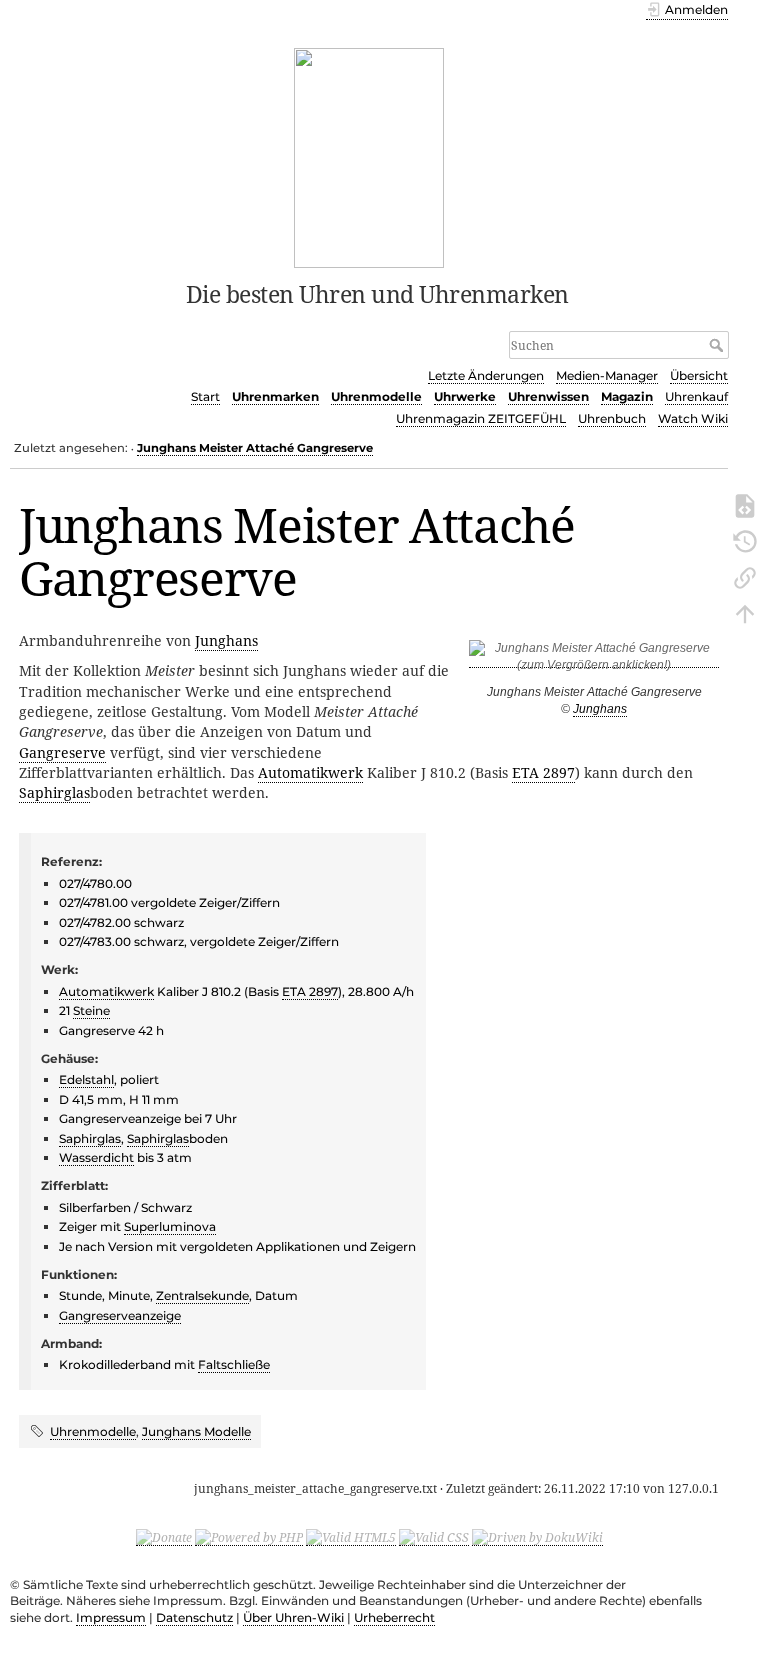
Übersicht (699, 375)
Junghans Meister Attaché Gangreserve (255, 448)
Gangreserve (62, 752)
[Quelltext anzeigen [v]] (745, 504)
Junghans (600, 709)
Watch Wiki (693, 418)
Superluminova (170, 1226)
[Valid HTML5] (351, 1537)
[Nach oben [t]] (745, 612)
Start (205, 396)
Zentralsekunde (202, 1295)
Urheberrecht (394, 1617)
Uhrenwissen (548, 396)
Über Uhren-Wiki (293, 1617)
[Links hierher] (745, 576)
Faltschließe (234, 1364)
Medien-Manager (607, 375)
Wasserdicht (96, 1157)
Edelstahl (86, 1079)
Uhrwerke (465, 396)
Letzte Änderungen (486, 375)
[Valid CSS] (434, 1537)
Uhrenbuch (612, 418)
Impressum (111, 1617)
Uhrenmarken (275, 396)
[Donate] (164, 1537)
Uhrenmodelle (376, 396)
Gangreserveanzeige (120, 1315)
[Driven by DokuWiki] (537, 1537)
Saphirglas (54, 792)
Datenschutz (194, 1617)
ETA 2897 (543, 772)
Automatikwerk (310, 772)
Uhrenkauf (696, 396)
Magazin (627, 396)
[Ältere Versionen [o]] (745, 540)
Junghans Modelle (196, 1431)
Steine (91, 1010)
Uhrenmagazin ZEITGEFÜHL (481, 418)
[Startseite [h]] (369, 156)
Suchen (718, 345)
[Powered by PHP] (249, 1537)
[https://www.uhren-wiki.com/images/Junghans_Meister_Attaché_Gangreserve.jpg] (594, 660)
